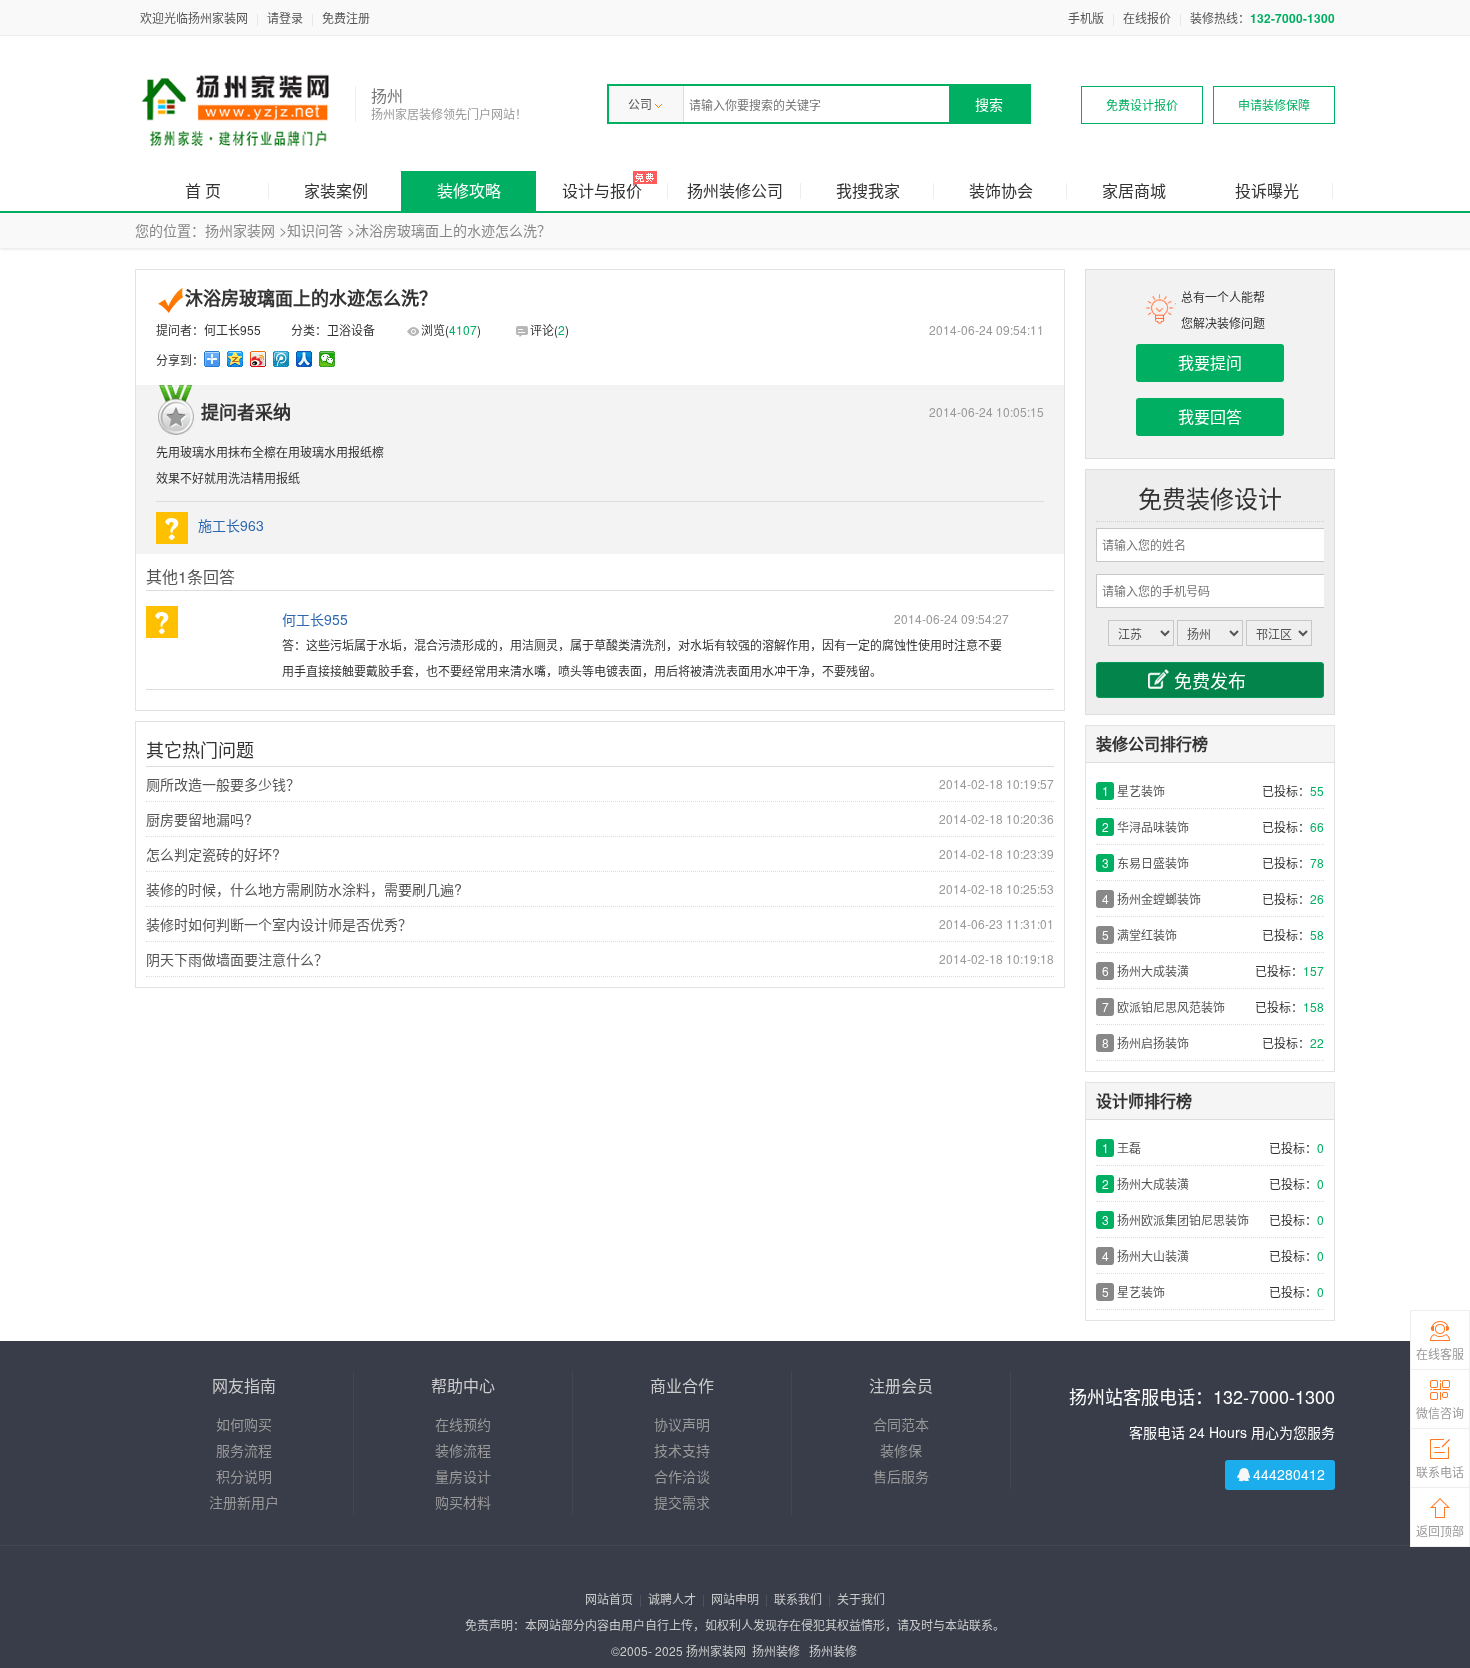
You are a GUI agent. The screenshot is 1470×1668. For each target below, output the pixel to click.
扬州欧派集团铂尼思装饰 (1183, 1219)
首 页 (203, 190)
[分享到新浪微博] (258, 359)
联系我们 (798, 1598)
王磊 (1129, 1147)
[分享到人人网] (304, 359)
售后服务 (901, 1476)
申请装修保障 (1274, 104)
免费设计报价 (1142, 104)
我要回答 (1210, 416)
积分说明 (244, 1476)
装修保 (901, 1450)
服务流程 (244, 1450)
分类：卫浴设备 (333, 329)
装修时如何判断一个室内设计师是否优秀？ (279, 924)
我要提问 (1210, 362)
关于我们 (861, 1598)
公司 (640, 103)
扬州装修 (776, 1650)
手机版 (1086, 17)
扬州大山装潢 (1153, 1255)
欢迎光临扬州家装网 (194, 17)
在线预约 (463, 1424)
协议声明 (682, 1424)
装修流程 (463, 1450)
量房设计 (463, 1476)
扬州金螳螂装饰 (1159, 898)
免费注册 (346, 17)
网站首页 (609, 1598)
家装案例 (336, 190)
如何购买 (244, 1424)
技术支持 (682, 1450)
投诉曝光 (1267, 190)
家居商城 (1134, 190)
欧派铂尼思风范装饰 (1171, 1006)
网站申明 (735, 1598)
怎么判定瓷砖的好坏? (213, 854)
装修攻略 (469, 190)
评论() (549, 329)
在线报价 (1147, 17)
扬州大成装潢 (1153, 970)
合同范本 (901, 1424)
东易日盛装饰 (1153, 862)
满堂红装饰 (1147, 934)
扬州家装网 (240, 230)
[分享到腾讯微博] (281, 359)
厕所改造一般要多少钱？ (223, 784)
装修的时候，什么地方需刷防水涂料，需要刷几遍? (304, 889)
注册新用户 (244, 1502)
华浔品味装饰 (1153, 826)
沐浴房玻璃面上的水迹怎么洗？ (453, 230)
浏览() (451, 329)
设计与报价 (602, 190)
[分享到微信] (327, 359)
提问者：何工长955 (208, 329)
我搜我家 (868, 190)
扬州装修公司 (735, 190)
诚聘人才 (672, 1598)
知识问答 (315, 230)
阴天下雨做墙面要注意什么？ (237, 959)
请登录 (285, 17)
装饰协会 (1001, 190)
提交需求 (682, 1502)
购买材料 (463, 1502)
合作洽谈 (682, 1476)
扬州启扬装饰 (1153, 1042)
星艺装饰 (1141, 790)
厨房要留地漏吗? (199, 819)
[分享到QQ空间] (235, 359)
